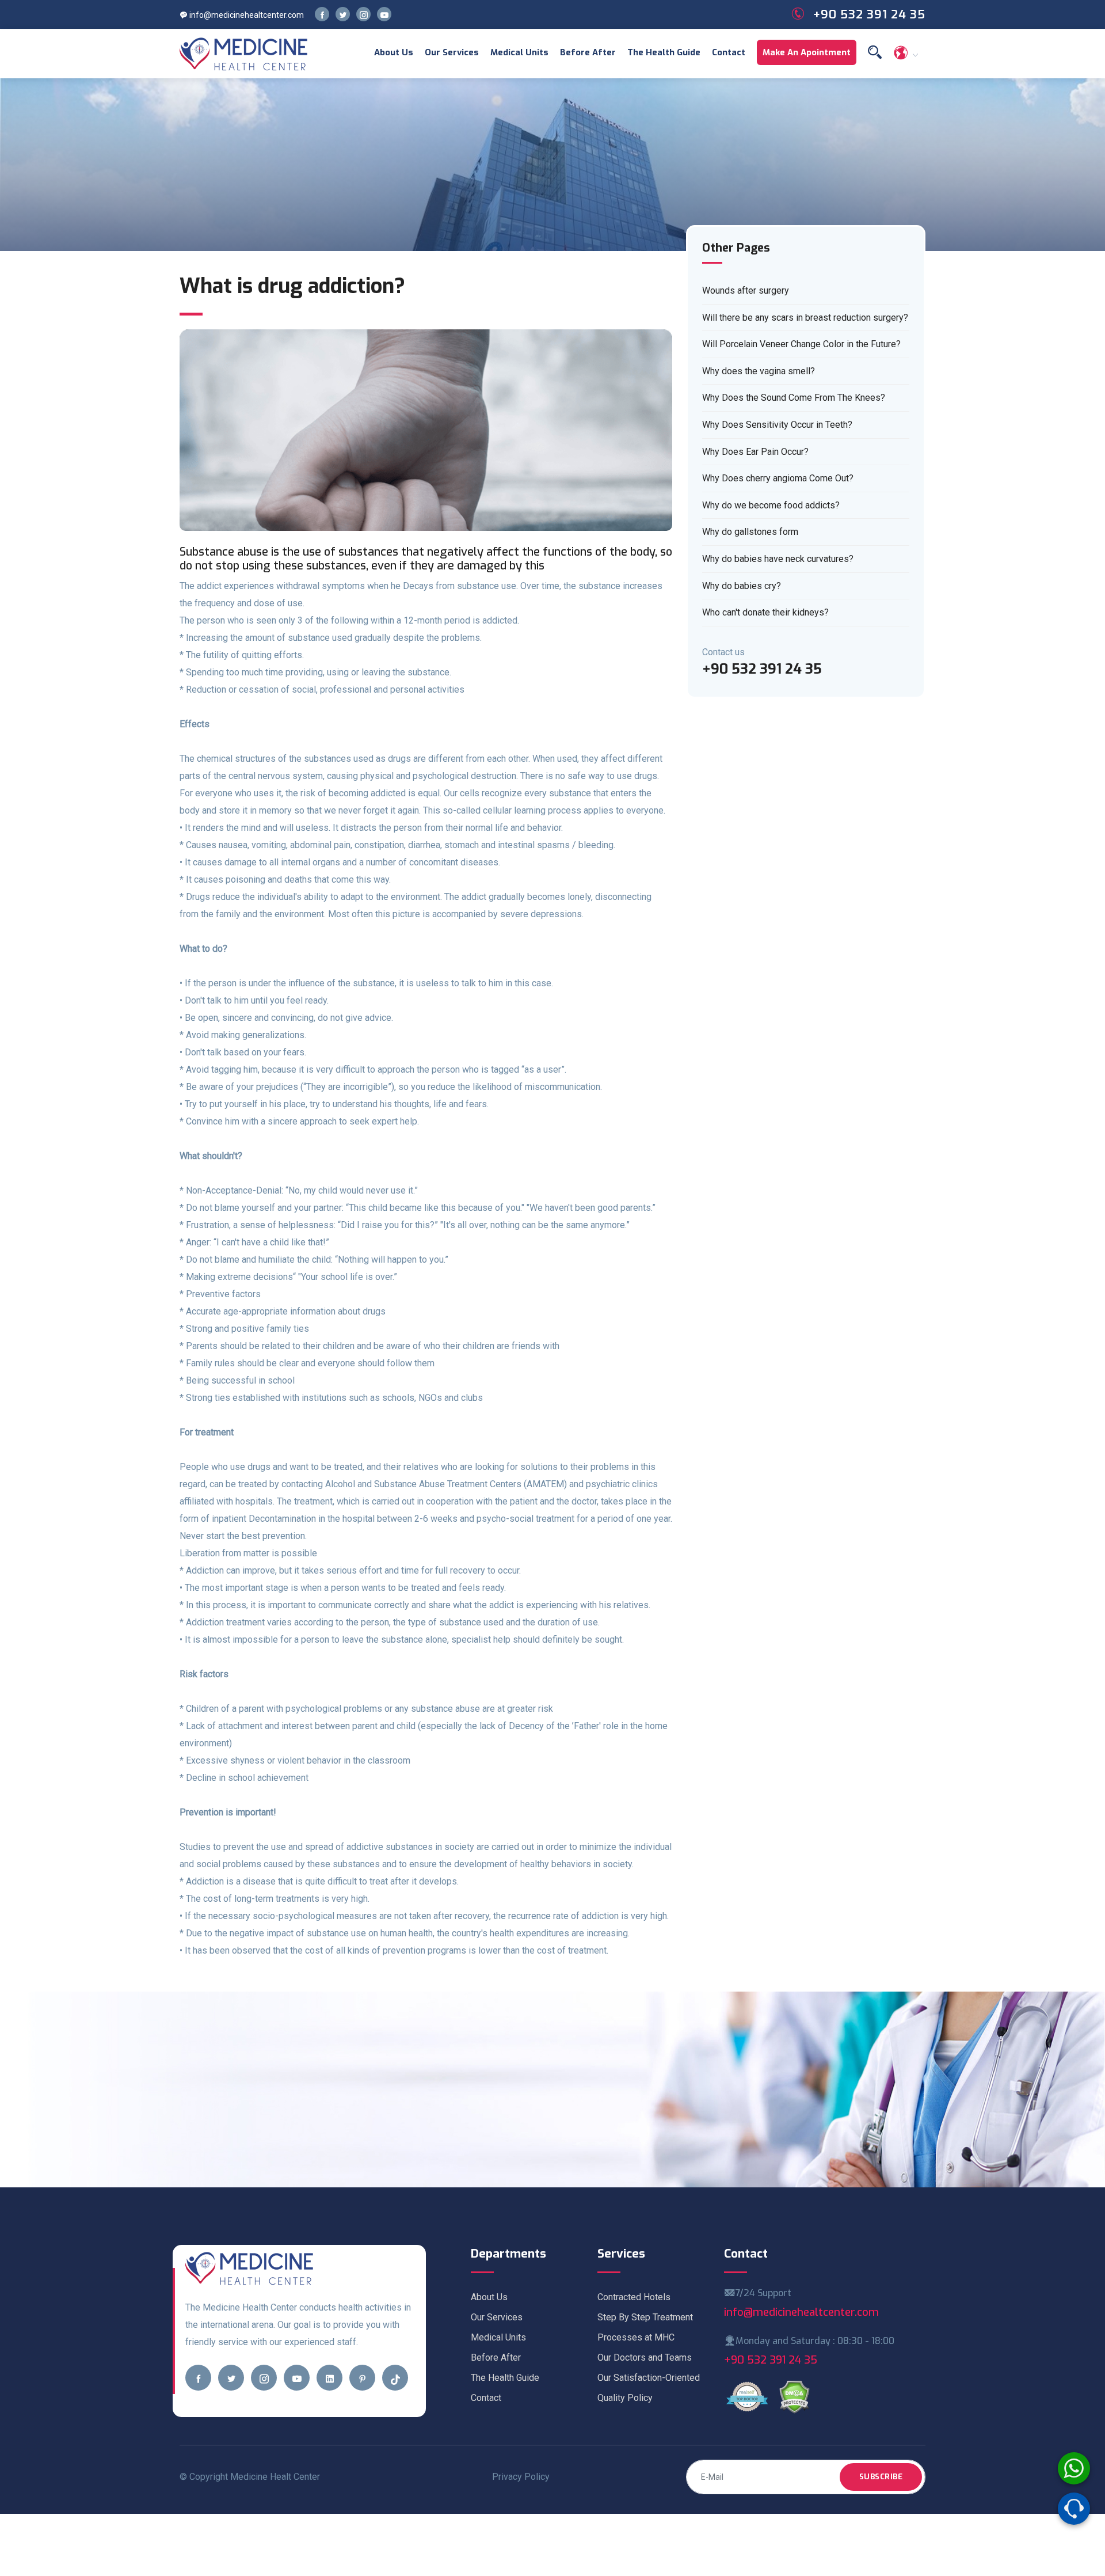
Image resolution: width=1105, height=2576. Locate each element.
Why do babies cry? (742, 586)
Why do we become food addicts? (771, 505)
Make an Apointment (807, 52)
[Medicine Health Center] (244, 54)
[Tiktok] (395, 2378)
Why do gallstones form (750, 532)
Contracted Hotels (634, 2297)
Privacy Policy (521, 2477)
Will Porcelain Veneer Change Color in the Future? (801, 344)
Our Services (452, 52)
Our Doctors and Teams (645, 2357)
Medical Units (519, 52)
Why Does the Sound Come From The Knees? (794, 398)
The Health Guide (664, 52)
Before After (588, 52)
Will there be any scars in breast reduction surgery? (805, 318)
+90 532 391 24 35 (771, 2360)
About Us (394, 52)
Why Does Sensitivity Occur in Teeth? (777, 425)
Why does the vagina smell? (759, 371)
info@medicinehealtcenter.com (246, 15)
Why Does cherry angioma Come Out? (778, 478)
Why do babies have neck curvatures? (778, 559)
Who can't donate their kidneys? (765, 612)
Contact (729, 52)
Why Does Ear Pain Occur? (755, 452)
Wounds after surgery (746, 290)
